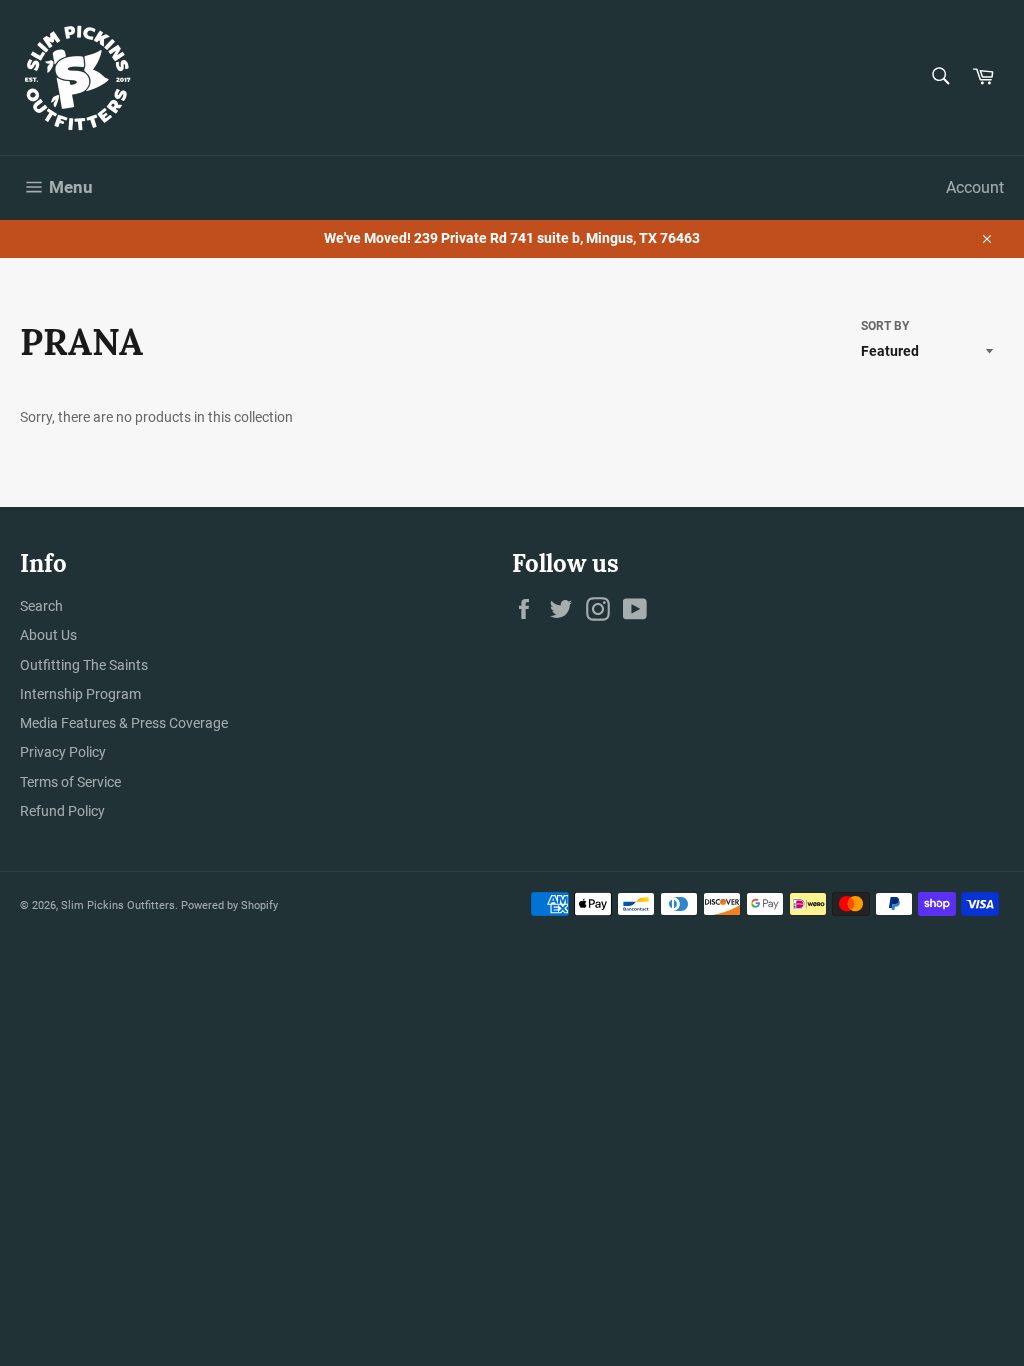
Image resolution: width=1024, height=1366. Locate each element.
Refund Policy (62, 811)
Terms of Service (70, 782)
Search (41, 606)
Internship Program (80, 694)
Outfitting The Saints (84, 665)
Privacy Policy (63, 752)
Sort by (885, 326)
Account (975, 187)
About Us (48, 635)
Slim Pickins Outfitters (118, 905)
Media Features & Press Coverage (124, 723)
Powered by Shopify (229, 905)
